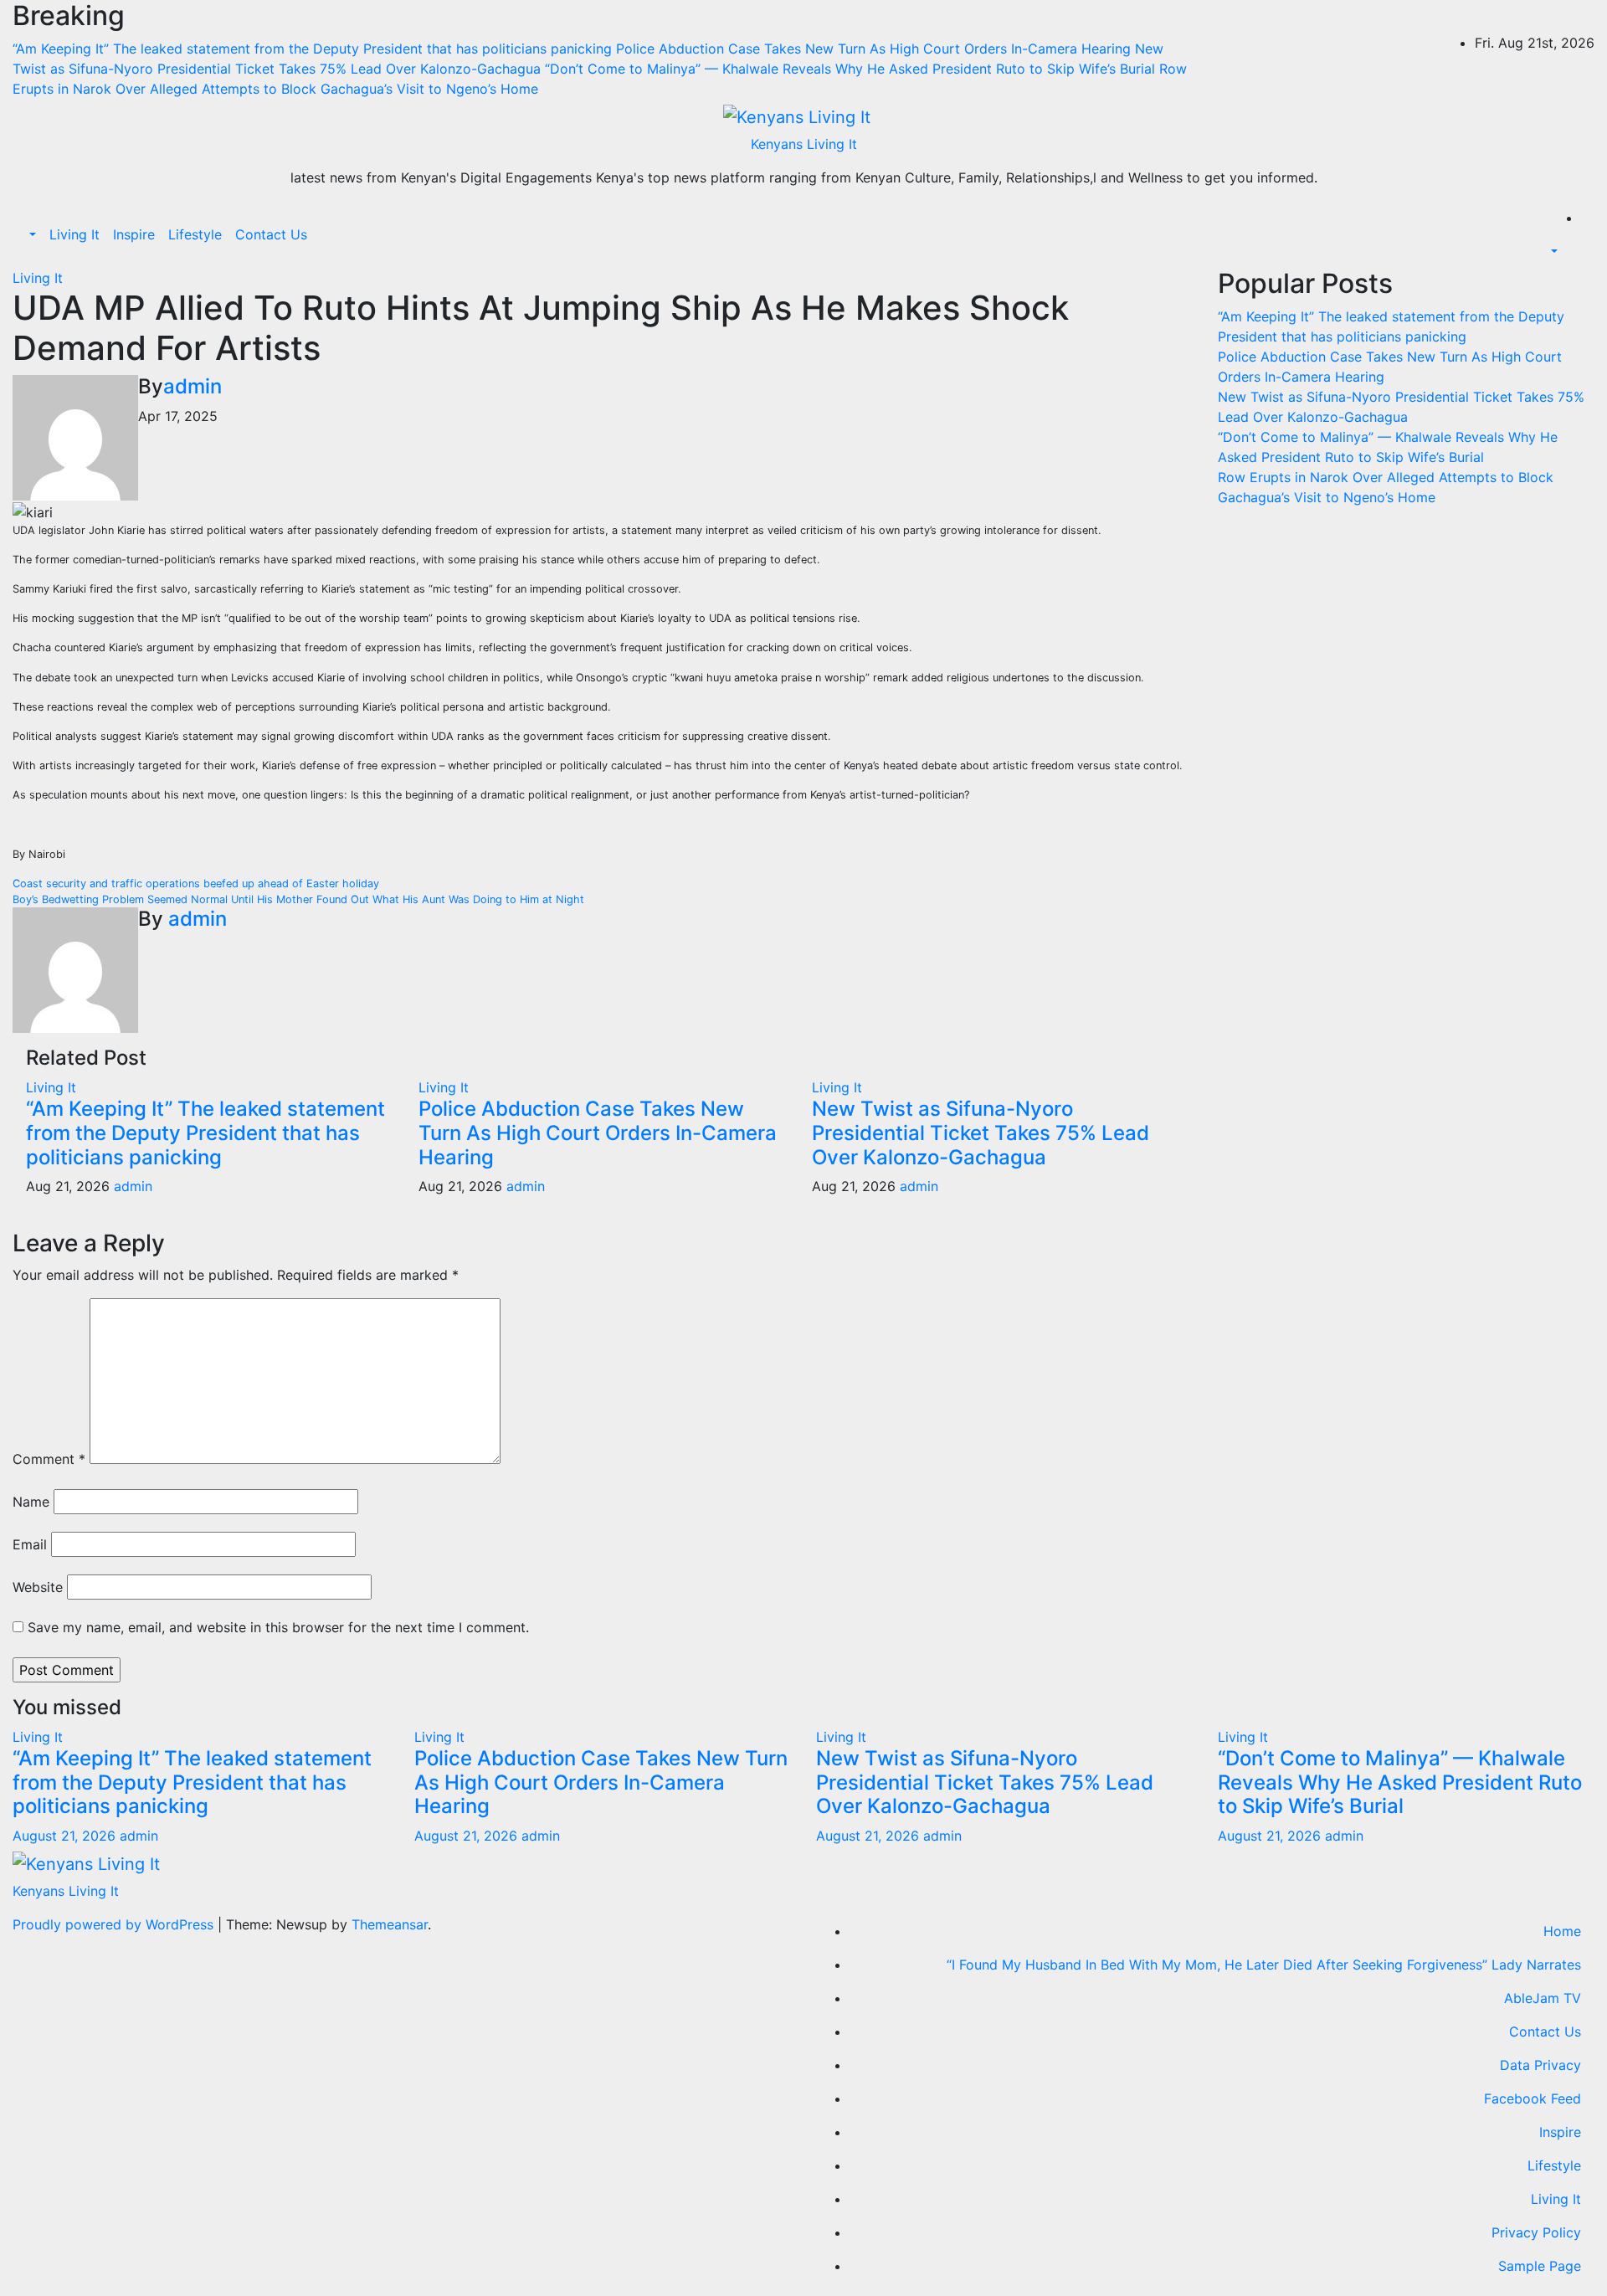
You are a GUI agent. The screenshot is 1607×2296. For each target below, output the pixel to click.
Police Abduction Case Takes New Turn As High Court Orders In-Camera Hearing (598, 1133)
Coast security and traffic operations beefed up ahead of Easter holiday (196, 883)
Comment (49, 1459)
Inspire (134, 234)
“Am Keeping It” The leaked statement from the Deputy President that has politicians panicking (205, 1133)
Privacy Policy (1536, 2232)
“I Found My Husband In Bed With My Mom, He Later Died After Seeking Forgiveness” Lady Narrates (1264, 1965)
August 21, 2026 (66, 1836)
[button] (31, 234)
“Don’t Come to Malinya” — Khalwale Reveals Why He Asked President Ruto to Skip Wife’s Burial (1400, 1782)
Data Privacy (1540, 2065)
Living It (74, 234)
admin (193, 386)
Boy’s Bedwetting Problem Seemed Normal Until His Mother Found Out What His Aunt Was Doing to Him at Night (298, 899)
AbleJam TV (1543, 1998)
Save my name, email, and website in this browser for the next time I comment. (278, 1627)
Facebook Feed (1533, 2098)
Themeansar (390, 1924)
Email (30, 1544)
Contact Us (271, 234)
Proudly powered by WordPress (115, 1924)
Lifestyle (195, 234)
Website (38, 1587)
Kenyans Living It (804, 144)
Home (1562, 1931)
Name (31, 1502)
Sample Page (1540, 2266)
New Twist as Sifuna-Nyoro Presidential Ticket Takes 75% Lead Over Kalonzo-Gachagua (981, 1133)
